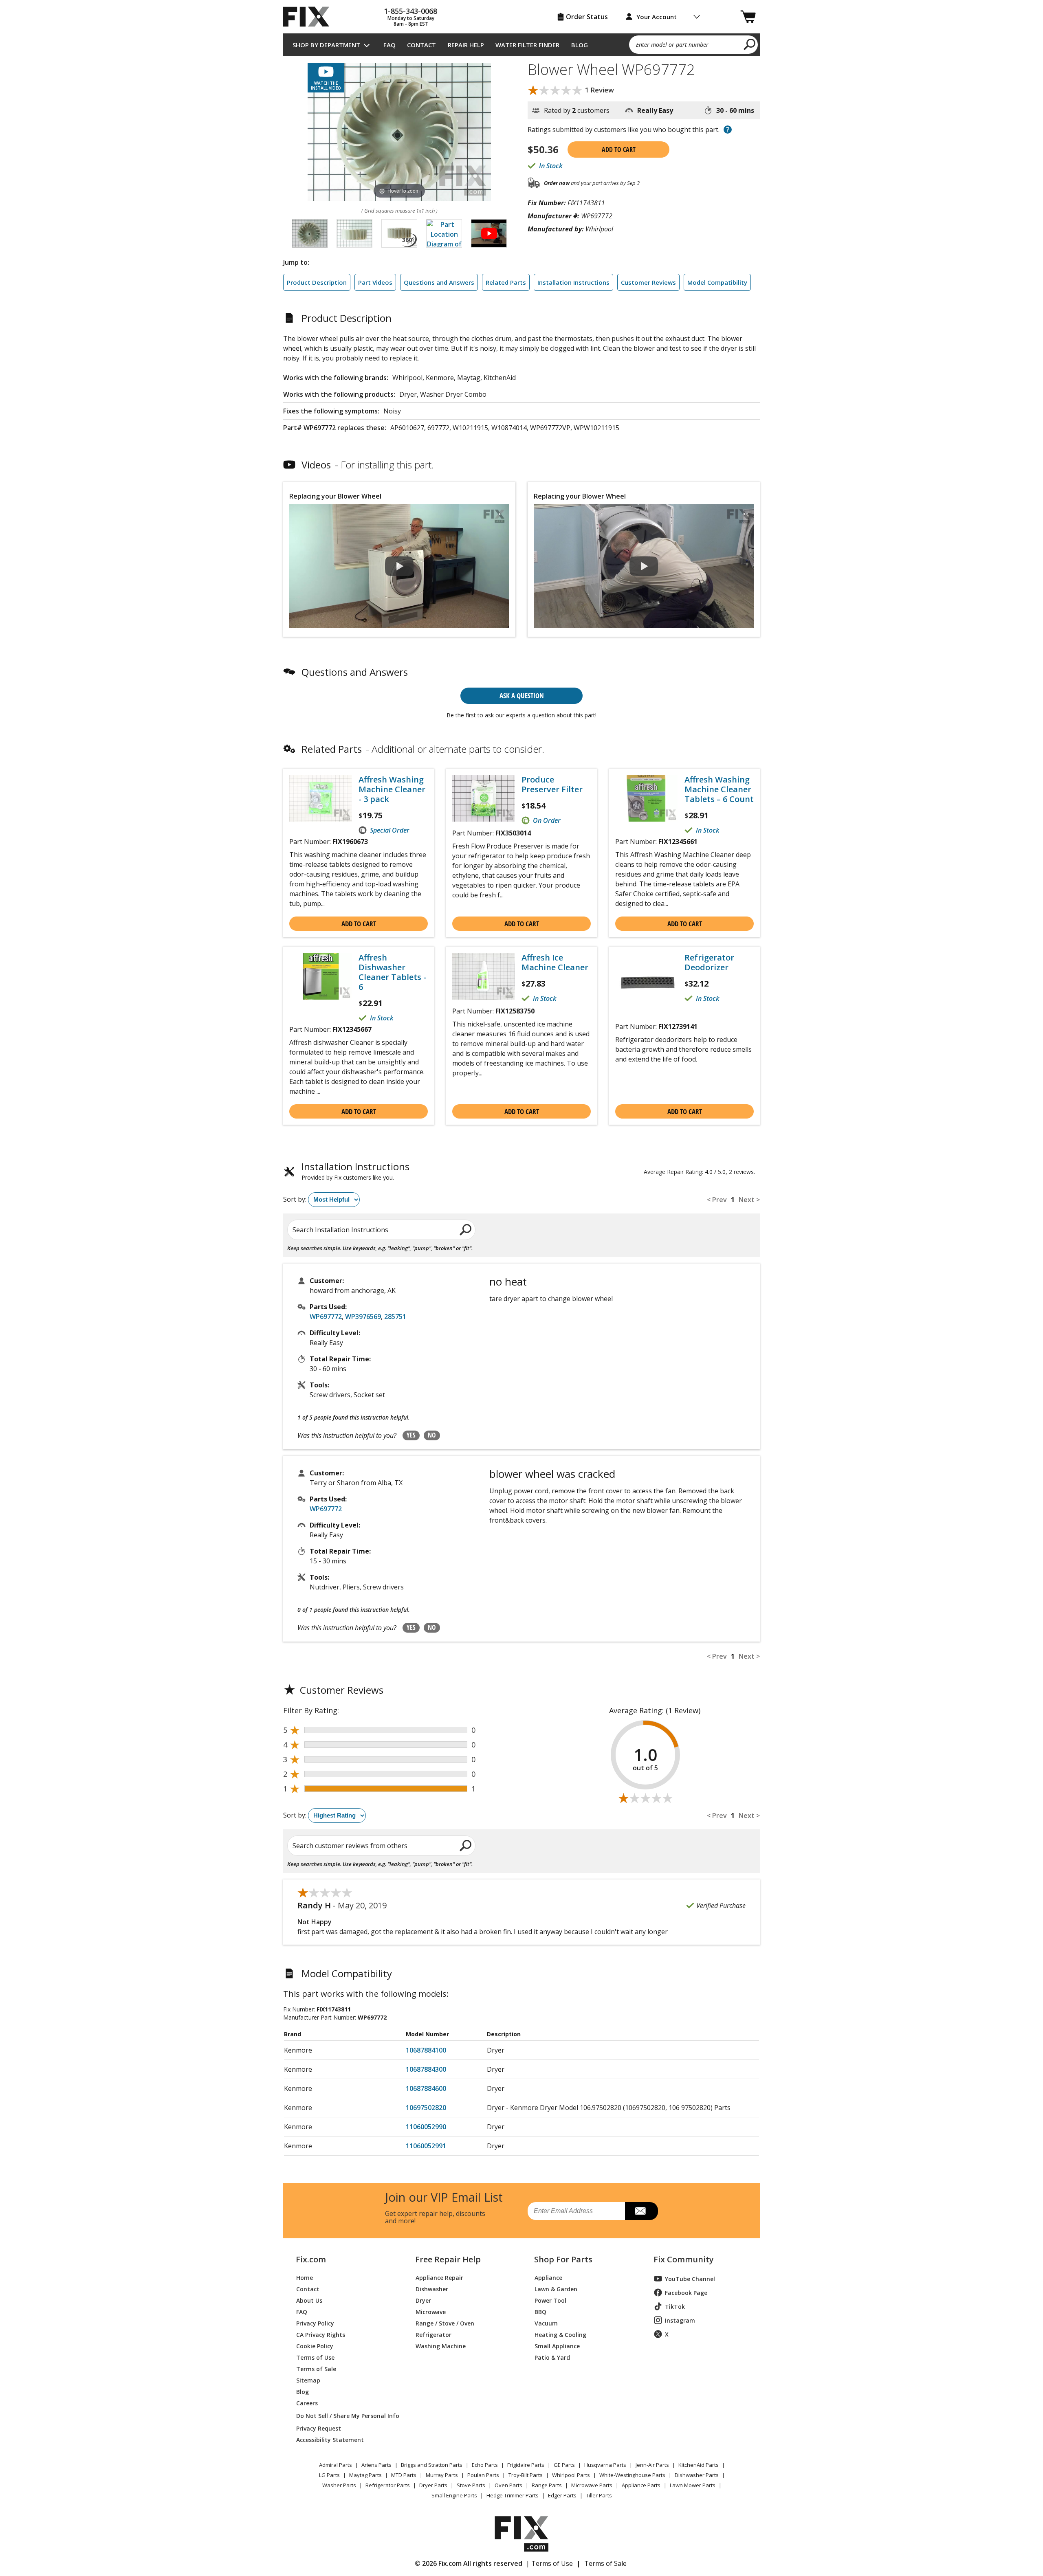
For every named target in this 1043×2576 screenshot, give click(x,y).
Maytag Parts (365, 2475)
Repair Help (466, 45)
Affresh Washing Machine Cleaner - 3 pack (392, 789)
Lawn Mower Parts (693, 2485)
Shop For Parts (563, 2259)
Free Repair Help (448, 2259)
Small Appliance (557, 2346)
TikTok (675, 2307)
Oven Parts (508, 2485)
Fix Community (684, 2259)
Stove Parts (471, 2485)
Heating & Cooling (560, 2334)
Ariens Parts (376, 2465)
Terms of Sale (316, 2368)
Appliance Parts (641, 2485)
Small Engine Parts (454, 2495)
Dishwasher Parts (697, 2475)
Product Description (317, 282)
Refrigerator (433, 2334)
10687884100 (426, 2050)
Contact (421, 45)
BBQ (540, 2311)
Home (305, 2277)
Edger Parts (562, 2495)
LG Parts (329, 2475)
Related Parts (506, 282)
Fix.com (311, 2259)
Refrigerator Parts (388, 2485)
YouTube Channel (690, 2279)
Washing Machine (441, 2346)
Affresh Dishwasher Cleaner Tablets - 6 (392, 972)
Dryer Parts (433, 2485)
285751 (395, 1317)
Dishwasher (432, 2289)
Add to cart (619, 149)
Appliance (548, 2277)
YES (411, 1435)
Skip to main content (522, 25)
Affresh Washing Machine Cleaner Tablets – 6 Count (719, 789)
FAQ (389, 45)
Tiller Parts (599, 2495)
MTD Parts (404, 2475)
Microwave (431, 2311)
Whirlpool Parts (571, 2475)
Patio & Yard (552, 2357)
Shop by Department (326, 45)
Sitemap (308, 2380)
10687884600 (426, 2088)
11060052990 (426, 2127)
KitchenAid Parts (699, 2465)
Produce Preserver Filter (552, 785)
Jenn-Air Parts (652, 2465)
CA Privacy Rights (321, 2334)
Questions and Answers (439, 282)
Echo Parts (485, 2465)
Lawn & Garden (556, 2289)
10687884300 (426, 2069)
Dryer (423, 2300)
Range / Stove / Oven (445, 2323)
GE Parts (564, 2465)
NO (432, 1435)
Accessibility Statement (330, 2439)
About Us (309, 2300)
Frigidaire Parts (526, 2465)
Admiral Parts (336, 2465)
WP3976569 (363, 1317)
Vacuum (546, 2323)
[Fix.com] (310, 17)
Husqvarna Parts (605, 2465)
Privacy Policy (315, 2323)
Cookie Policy (315, 2346)
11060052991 (426, 2146)
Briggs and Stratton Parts (432, 2465)
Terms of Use (315, 2357)
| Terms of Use (549, 2563)
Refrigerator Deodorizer (709, 963)
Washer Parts (339, 2485)
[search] (750, 44)
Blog (580, 45)
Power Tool (550, 2300)
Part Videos (375, 282)
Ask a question (522, 696)
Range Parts (547, 2485)
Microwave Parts (592, 2485)
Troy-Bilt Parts (526, 2475)
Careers (307, 2403)
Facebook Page (686, 2293)
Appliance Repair (439, 2277)
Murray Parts (442, 2475)
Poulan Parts (483, 2475)
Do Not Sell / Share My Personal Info (344, 2416)
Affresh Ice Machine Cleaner (555, 963)
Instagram (680, 2320)
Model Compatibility (717, 282)
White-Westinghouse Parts (632, 2475)
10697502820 (426, 2108)
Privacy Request (319, 2428)
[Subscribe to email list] (641, 2211)
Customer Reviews (648, 282)
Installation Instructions (573, 282)
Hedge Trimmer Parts (513, 2495)
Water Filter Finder (527, 45)
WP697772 (326, 1317)
